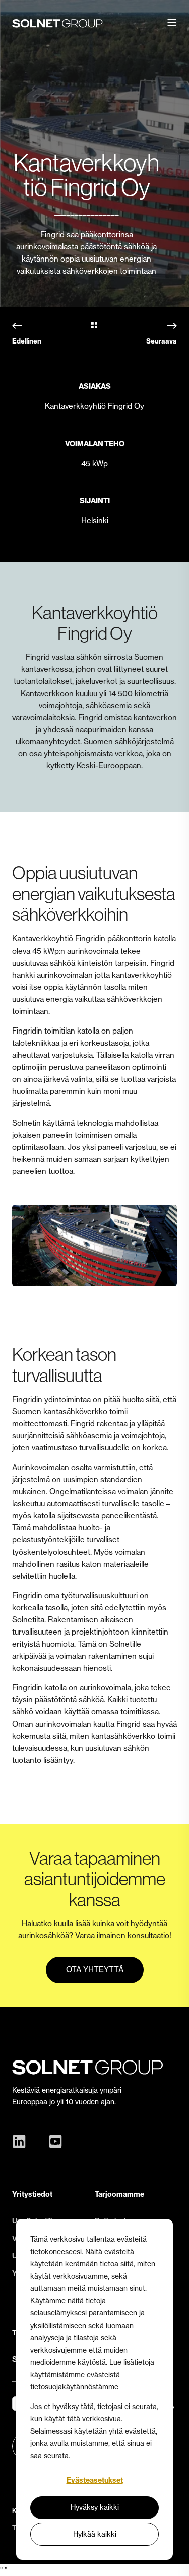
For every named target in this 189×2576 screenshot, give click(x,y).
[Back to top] (174, 2561)
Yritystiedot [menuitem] (32, 2194)
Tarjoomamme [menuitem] (119, 2194)
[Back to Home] (57, 23)
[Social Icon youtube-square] (53, 2141)
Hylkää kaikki (95, 2534)
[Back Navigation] (94, 326)
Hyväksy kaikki (95, 2507)
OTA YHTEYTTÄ (95, 1970)
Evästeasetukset (95, 2480)
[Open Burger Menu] (172, 23)
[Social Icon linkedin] (22, 2141)
